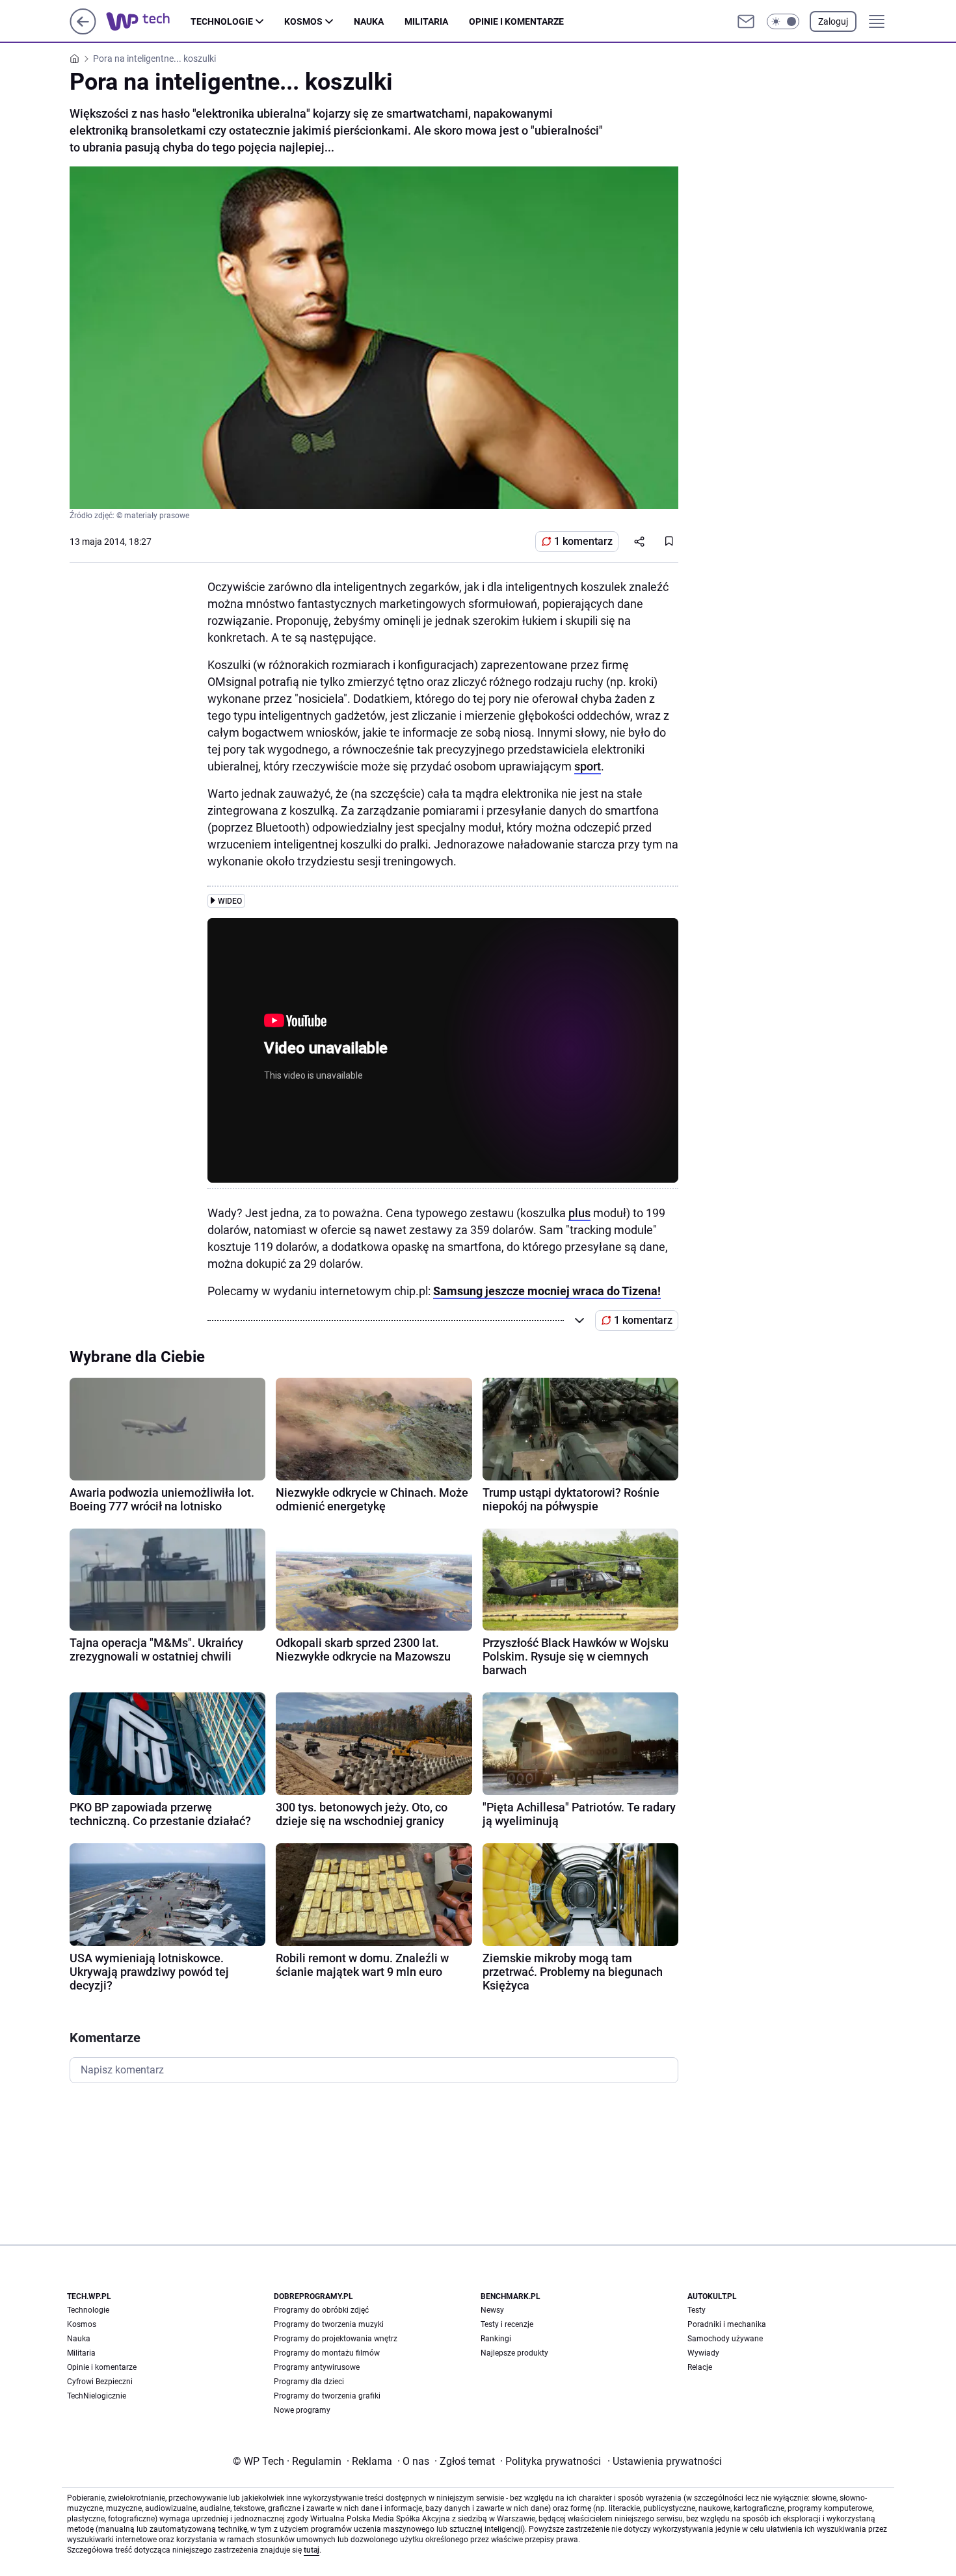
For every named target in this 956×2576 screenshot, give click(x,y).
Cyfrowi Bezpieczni (100, 2382)
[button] (783, 21)
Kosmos (303, 21)
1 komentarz (583, 541)
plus (579, 1213)
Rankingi (496, 2339)
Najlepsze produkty (514, 2353)
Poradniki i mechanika (727, 2324)
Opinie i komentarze (516, 21)
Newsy (492, 2310)
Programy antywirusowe (317, 2367)
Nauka (369, 21)
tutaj (312, 2550)
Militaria (426, 21)
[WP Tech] (148, 21)
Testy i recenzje (507, 2324)
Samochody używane (725, 2339)
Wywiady (703, 2353)
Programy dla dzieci (309, 2382)
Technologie (222, 21)
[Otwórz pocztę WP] (746, 21)
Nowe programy (302, 2410)
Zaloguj (833, 21)
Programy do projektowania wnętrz (336, 2339)
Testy (697, 2310)
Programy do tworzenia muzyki (329, 2324)
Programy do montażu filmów (327, 2353)
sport (588, 766)
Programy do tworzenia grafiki (327, 2396)
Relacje (700, 2367)
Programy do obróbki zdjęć (321, 2310)
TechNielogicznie (97, 2396)
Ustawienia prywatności (665, 2461)
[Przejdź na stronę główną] (83, 31)
